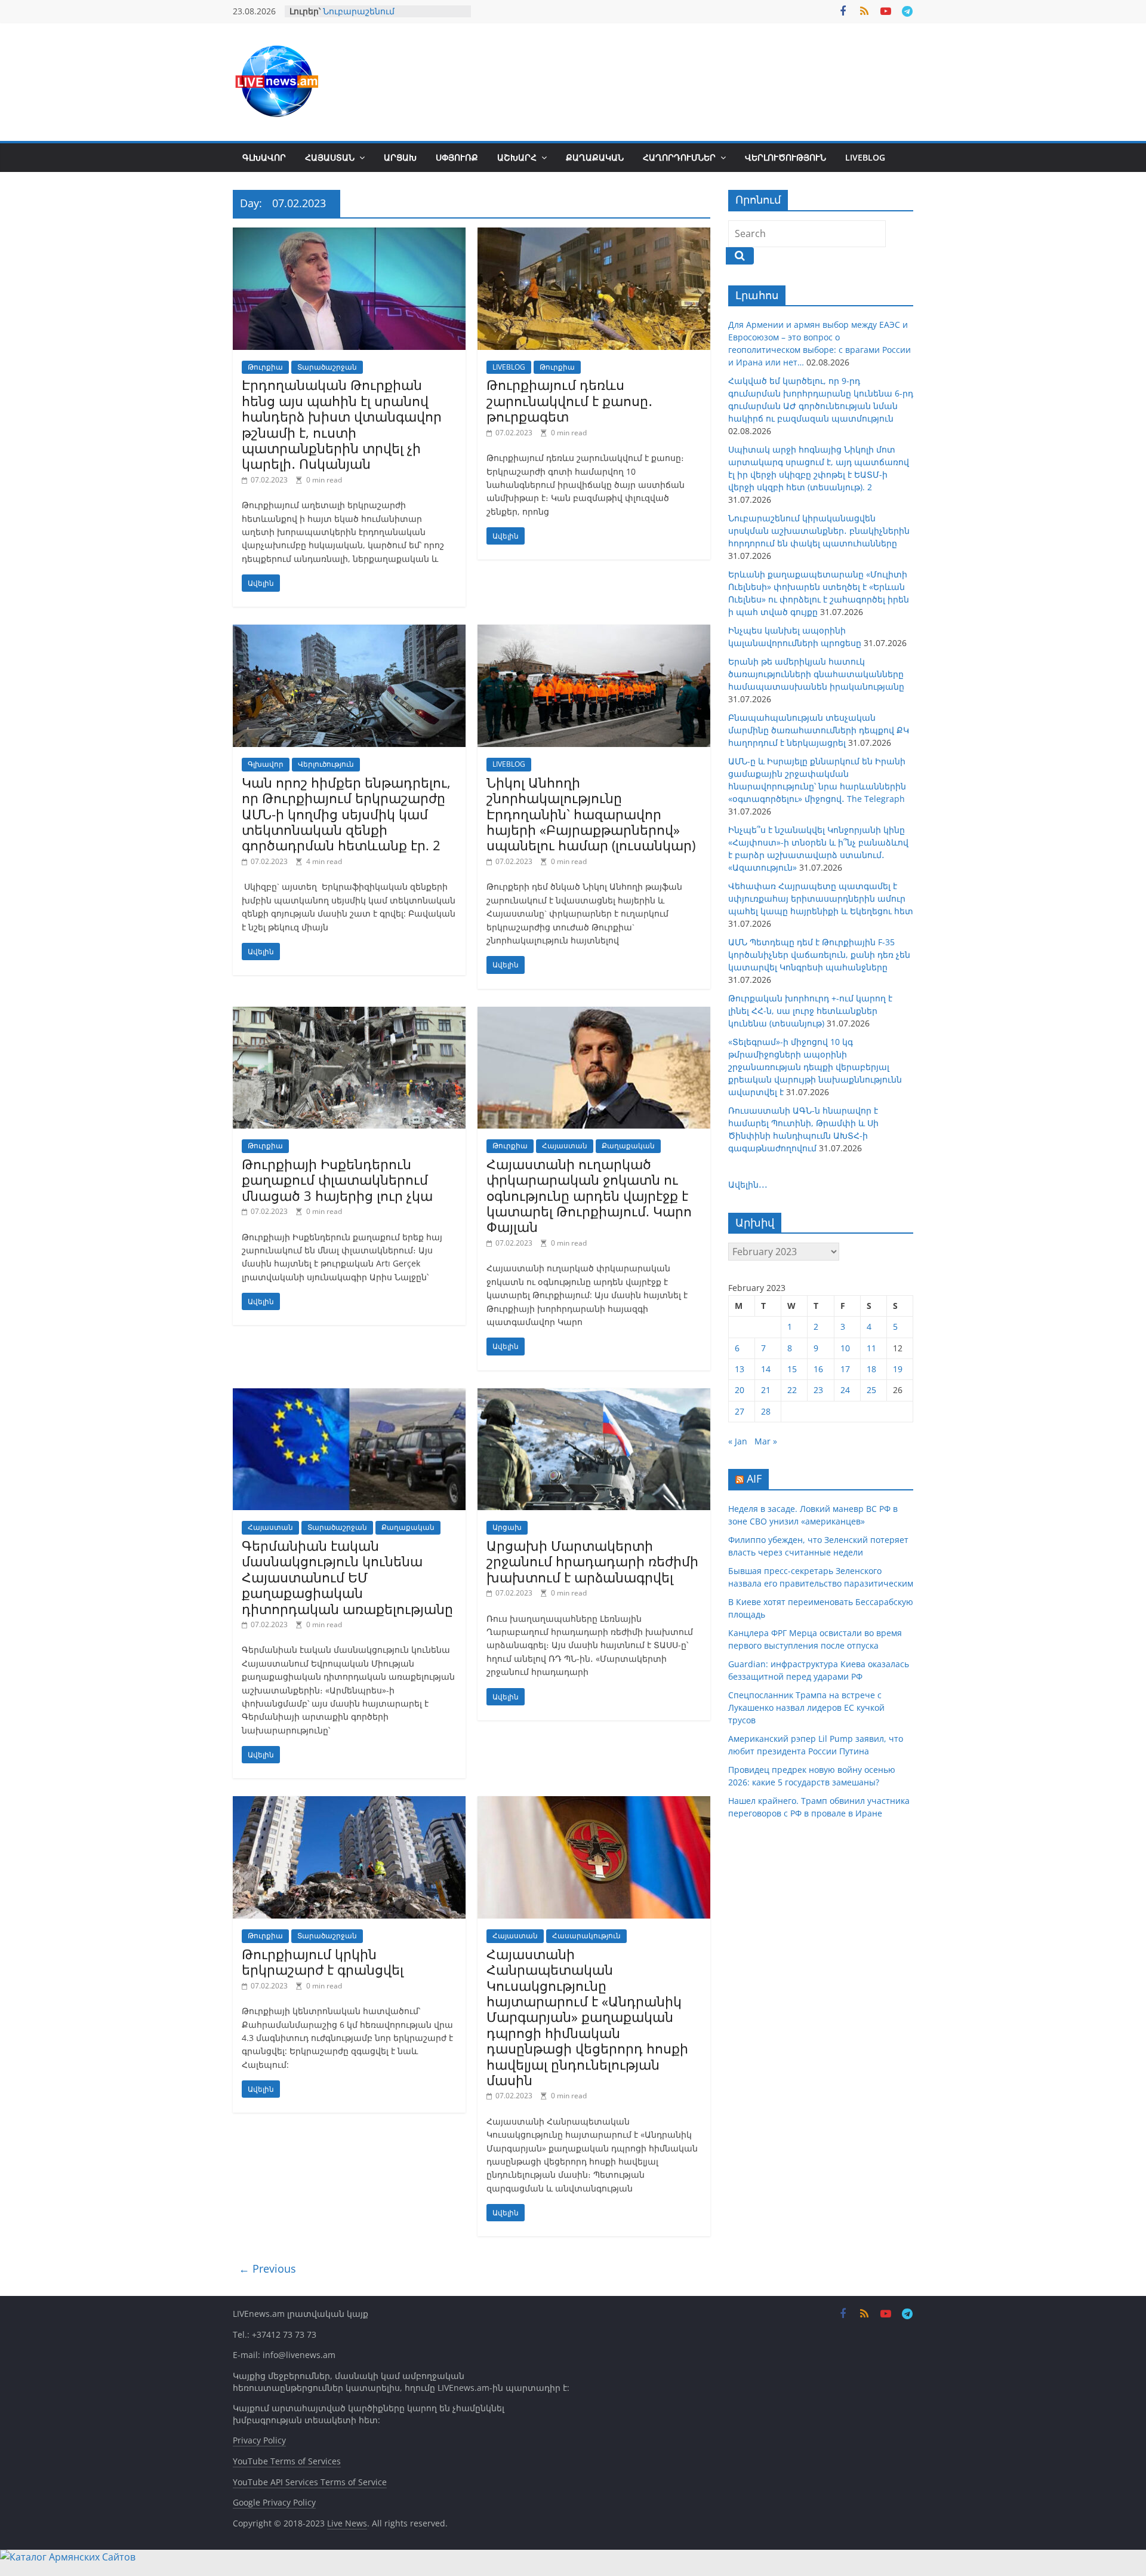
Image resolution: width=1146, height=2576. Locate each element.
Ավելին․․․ (748, 1184)
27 (740, 1411)
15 (792, 1369)
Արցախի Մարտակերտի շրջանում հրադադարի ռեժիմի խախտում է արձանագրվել (592, 1561)
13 (740, 1369)
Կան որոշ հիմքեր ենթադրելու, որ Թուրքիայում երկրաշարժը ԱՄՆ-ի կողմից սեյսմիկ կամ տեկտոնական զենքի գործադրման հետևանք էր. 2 (346, 814)
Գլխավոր (264, 157)
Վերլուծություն (785, 157)
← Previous (267, 2268)
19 (898, 1369)
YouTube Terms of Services (287, 2461)
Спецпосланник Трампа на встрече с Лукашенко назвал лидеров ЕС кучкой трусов (806, 1707)
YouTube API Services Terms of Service (310, 2482)
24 (845, 1390)
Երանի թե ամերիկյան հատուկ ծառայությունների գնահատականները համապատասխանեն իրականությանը (816, 674)
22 (792, 1390)
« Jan (738, 1441)
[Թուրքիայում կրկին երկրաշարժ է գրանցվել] (349, 1803)
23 (818, 1390)
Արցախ (400, 157)
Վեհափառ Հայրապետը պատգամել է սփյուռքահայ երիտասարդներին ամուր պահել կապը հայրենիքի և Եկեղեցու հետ (821, 898)
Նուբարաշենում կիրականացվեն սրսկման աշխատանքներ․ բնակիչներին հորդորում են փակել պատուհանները (819, 531)
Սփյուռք (457, 157)
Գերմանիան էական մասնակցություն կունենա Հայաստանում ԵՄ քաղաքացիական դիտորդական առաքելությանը (347, 1577)
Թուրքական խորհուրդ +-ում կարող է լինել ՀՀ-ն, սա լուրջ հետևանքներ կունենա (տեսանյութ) (810, 1011)
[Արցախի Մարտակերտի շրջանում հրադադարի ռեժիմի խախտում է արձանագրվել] (594, 1395)
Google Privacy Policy (274, 2502)
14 (766, 1369)
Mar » (766, 1441)
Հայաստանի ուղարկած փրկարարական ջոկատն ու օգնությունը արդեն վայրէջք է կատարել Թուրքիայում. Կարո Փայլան (589, 1195)
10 (845, 1348)
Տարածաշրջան (327, 367)
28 (766, 1411)
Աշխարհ (517, 157)
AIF (754, 1478)
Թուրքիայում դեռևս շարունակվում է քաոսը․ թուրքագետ (569, 400)
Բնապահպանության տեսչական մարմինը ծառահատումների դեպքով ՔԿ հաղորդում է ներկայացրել (819, 730)
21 (766, 1390)
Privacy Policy (259, 2440)
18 (871, 1369)
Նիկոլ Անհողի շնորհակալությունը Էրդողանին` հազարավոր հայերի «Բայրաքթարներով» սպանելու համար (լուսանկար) (591, 814)
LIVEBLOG (865, 157)
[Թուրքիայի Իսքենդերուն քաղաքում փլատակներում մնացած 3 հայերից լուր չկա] (349, 1014)
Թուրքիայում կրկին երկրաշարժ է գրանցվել (323, 1962)
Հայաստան (330, 157)
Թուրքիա (265, 367)
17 (845, 1369)
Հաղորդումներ (679, 157)
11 (871, 1348)
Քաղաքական (595, 157)
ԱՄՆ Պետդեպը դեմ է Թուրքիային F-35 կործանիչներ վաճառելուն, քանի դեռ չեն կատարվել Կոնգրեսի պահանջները (819, 955)
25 (871, 1390)
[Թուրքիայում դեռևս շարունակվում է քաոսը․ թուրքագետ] (594, 235)
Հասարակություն (586, 1936)
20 (740, 1390)
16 (818, 1369)
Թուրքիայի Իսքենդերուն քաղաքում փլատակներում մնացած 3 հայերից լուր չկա (337, 1180)
